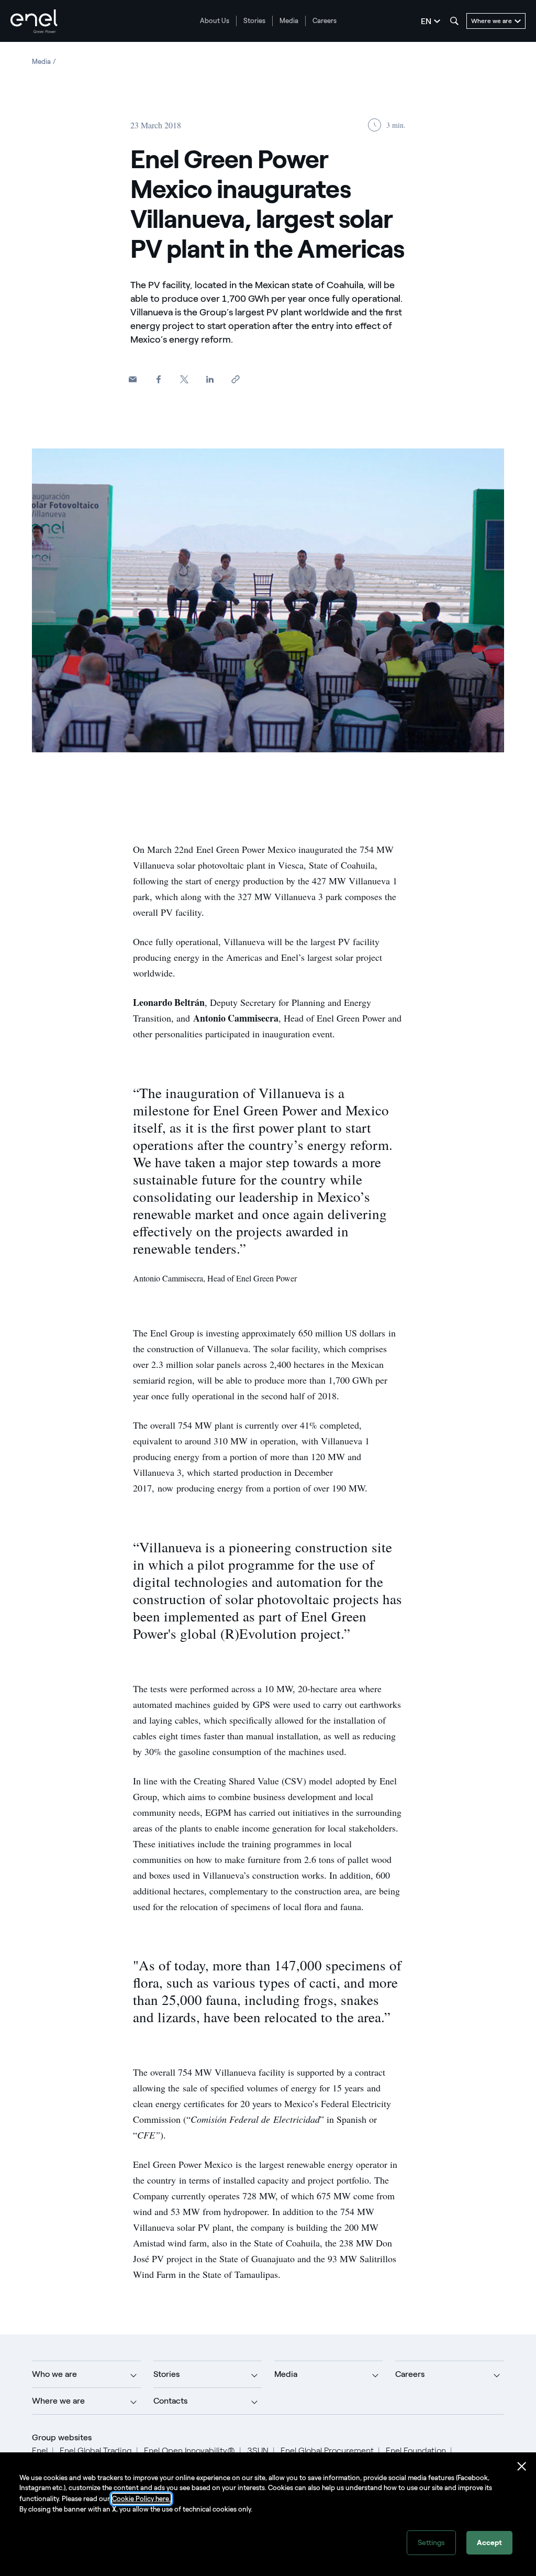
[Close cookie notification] (522, 2467)
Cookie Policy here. (141, 2499)
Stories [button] (166, 2374)
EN (426, 21)
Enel (40, 2451)
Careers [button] (410, 2374)
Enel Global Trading (96, 2451)
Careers (325, 21)
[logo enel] (34, 21)
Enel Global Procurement (327, 2451)
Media (289, 21)
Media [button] (286, 2374)
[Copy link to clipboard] (235, 380)
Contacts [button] (170, 2401)
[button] (133, 380)
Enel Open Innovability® (189, 2451)
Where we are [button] (58, 2401)
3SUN (258, 2451)
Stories (254, 21)
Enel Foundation (416, 2451)
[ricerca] (454, 21)
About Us (215, 21)
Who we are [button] (54, 2374)
